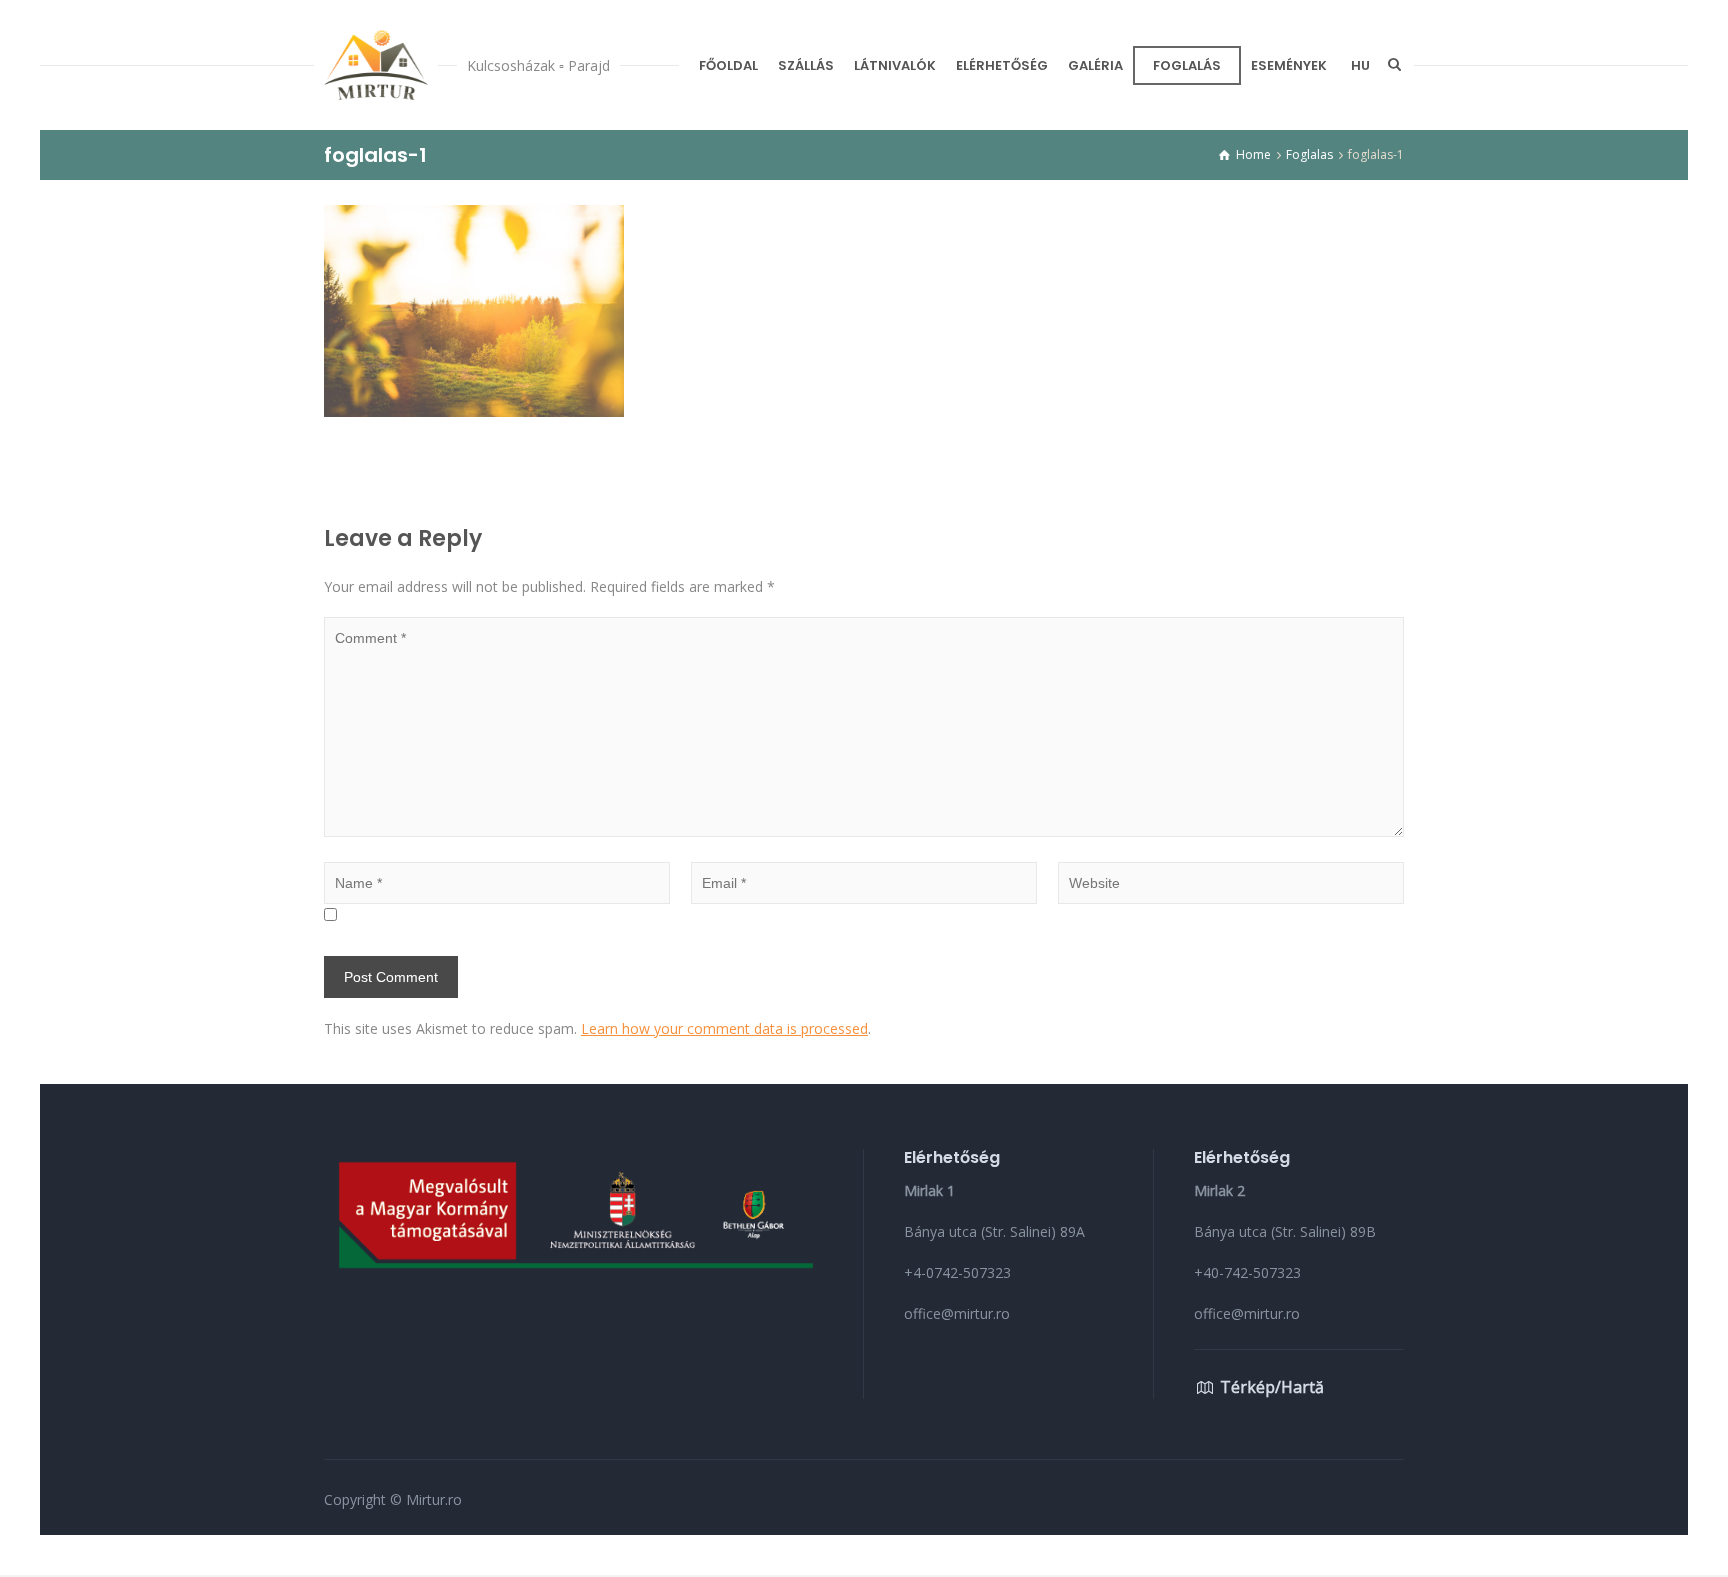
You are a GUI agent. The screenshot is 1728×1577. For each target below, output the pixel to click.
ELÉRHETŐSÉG (1002, 65)
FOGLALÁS (1187, 65)
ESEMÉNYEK (1289, 65)
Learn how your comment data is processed (724, 1028)
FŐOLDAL (728, 65)
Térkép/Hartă (1272, 1387)
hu (1360, 65)
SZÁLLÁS (806, 65)
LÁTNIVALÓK (895, 65)
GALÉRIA (1095, 65)
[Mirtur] (376, 65)
